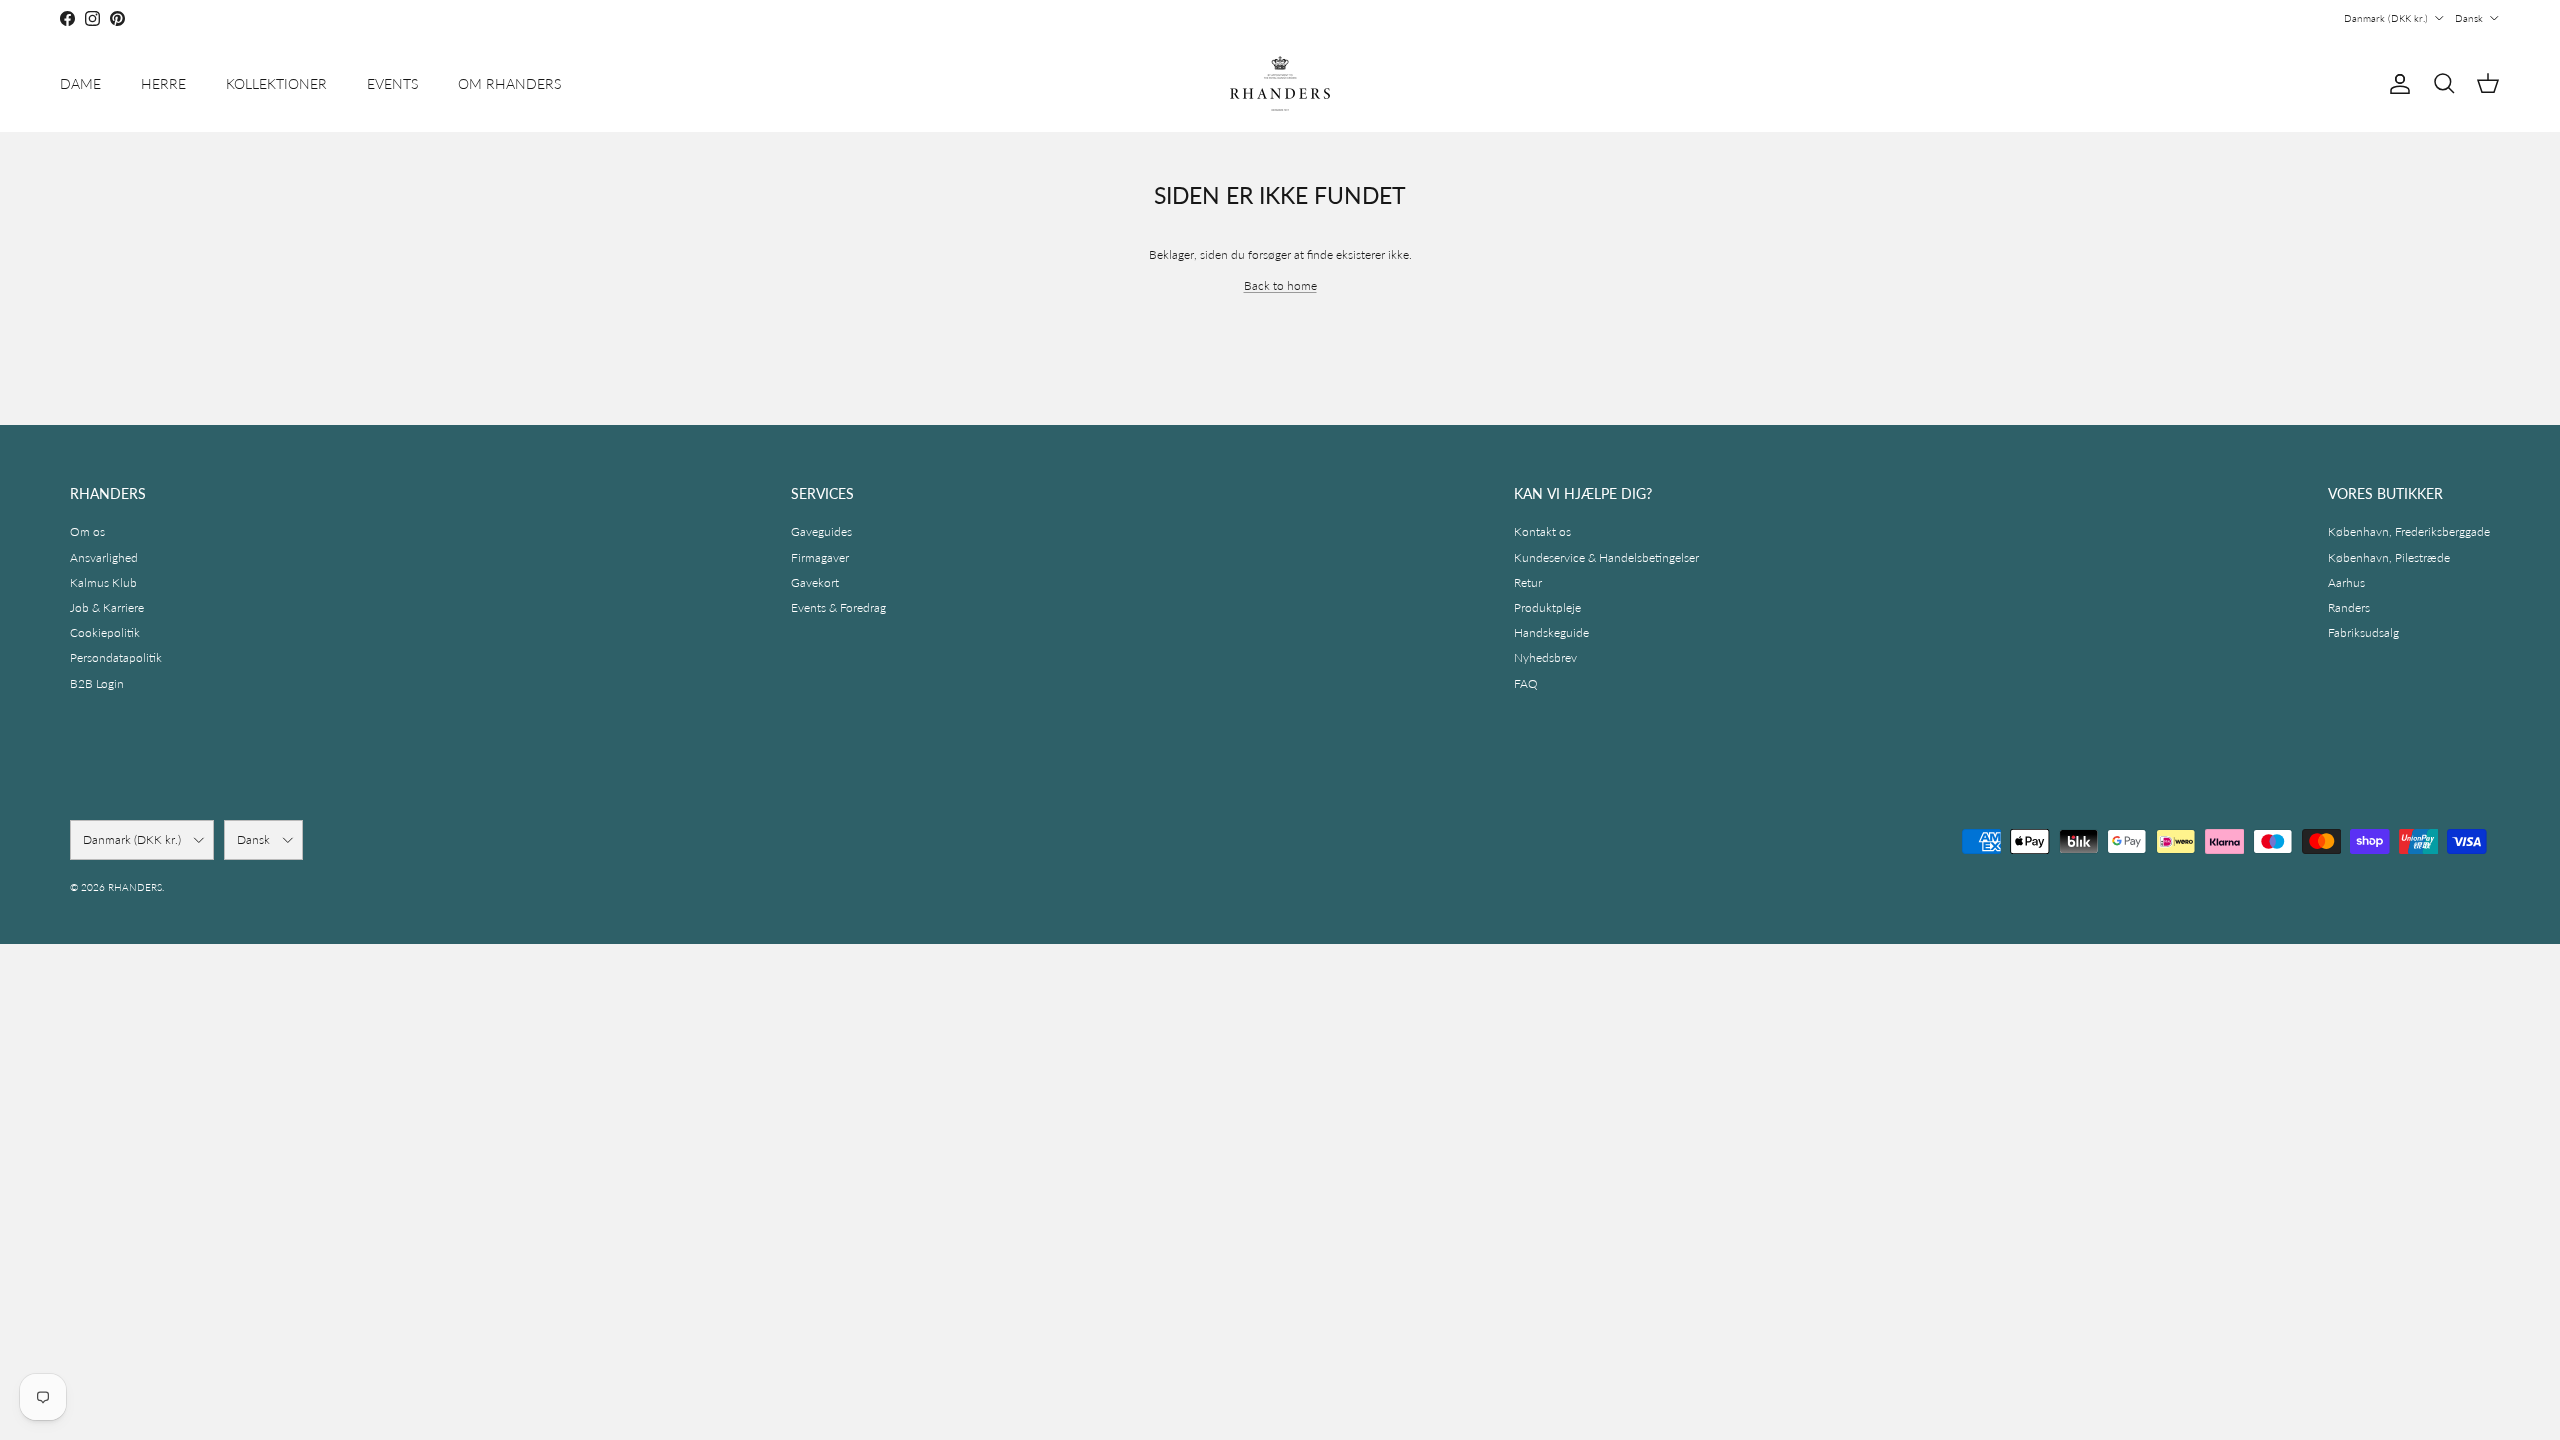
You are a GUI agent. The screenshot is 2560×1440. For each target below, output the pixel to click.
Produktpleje (1547, 607)
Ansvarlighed (104, 557)
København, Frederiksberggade (2409, 531)
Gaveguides (821, 531)
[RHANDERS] (1280, 83)
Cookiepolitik (105, 632)
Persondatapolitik (116, 657)
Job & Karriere (107, 607)
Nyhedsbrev (1545, 657)
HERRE (163, 83)
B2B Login (97, 683)
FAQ (1526, 683)
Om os (87, 531)
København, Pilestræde (2389, 557)
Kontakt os (1542, 531)
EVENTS (392, 83)
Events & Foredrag (838, 607)
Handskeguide (1551, 632)
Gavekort (815, 582)
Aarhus (2346, 582)
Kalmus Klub (103, 582)
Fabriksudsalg (2363, 632)
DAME (80, 83)
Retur (1528, 582)
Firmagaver (820, 557)
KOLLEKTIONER (276, 83)
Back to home (1280, 285)
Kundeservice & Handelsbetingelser (1606, 557)
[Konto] (2396, 84)
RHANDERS (135, 887)
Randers (2349, 607)
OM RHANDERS (509, 83)
